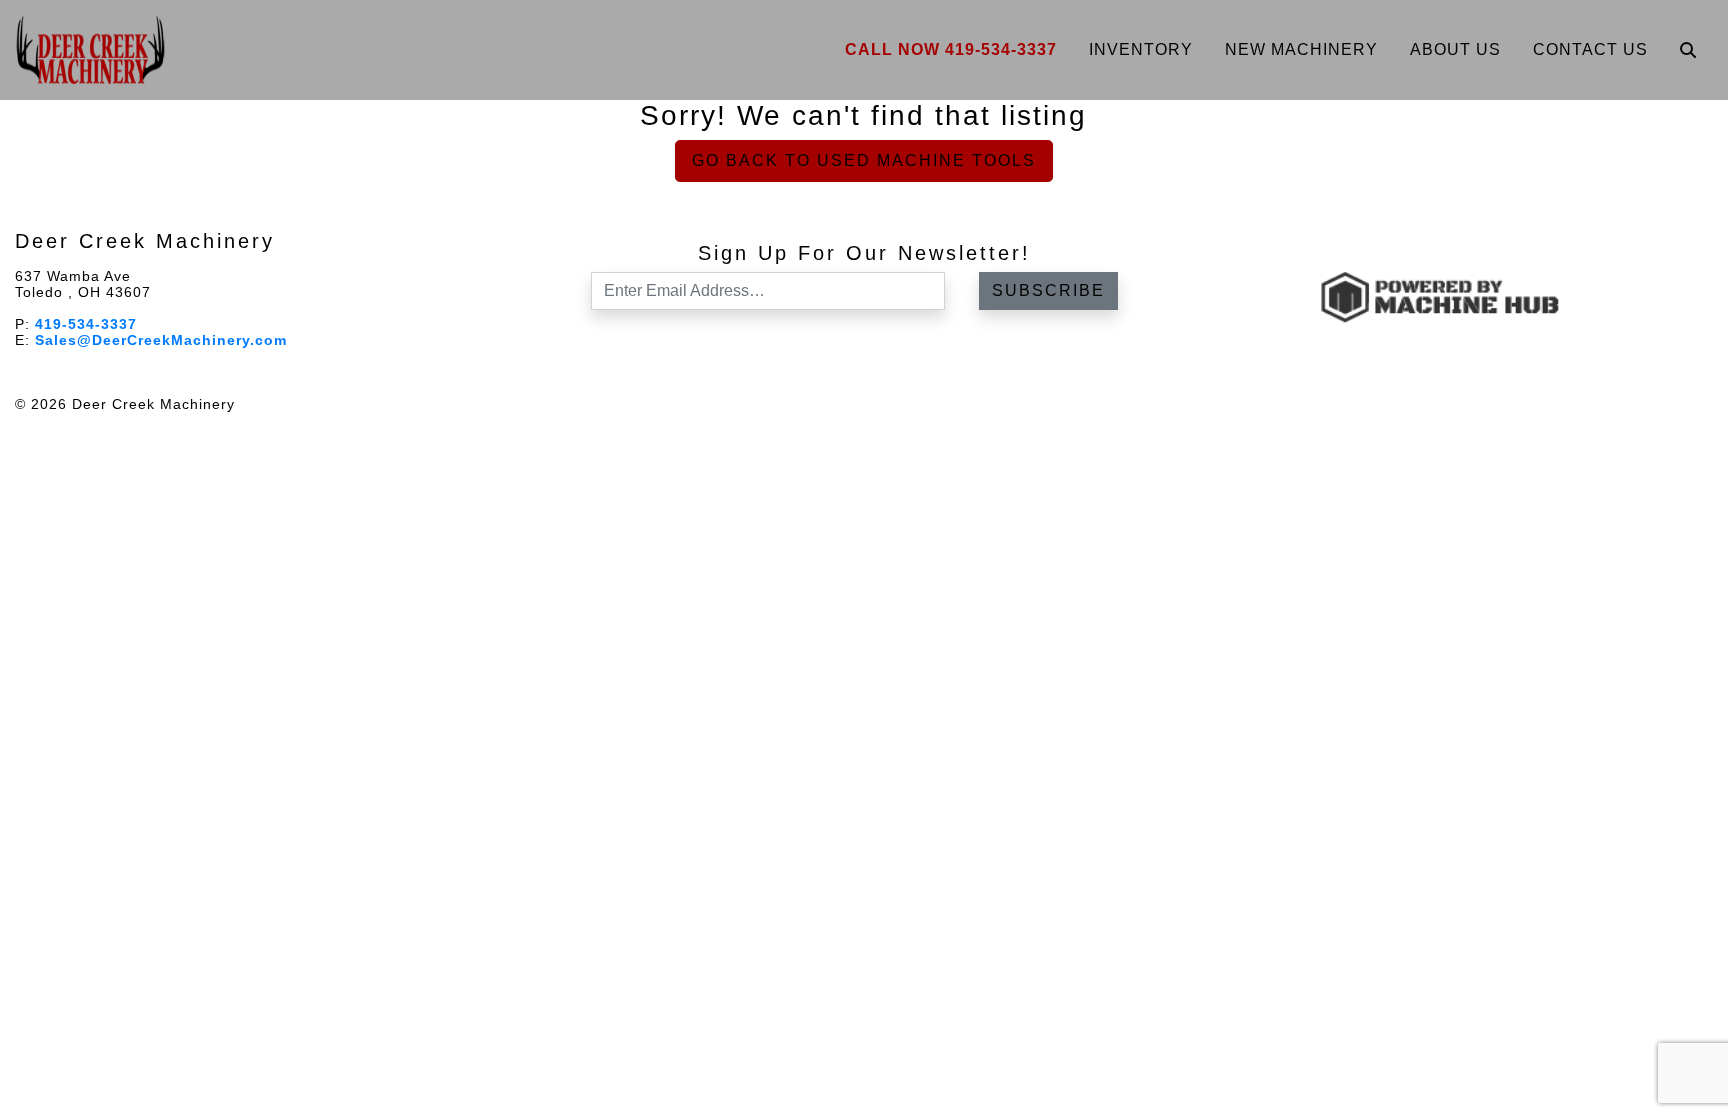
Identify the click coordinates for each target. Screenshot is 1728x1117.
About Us (1455, 49)
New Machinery (1301, 49)
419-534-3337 (86, 324)
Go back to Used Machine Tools (864, 160)
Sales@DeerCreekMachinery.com (161, 340)
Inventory (1141, 49)
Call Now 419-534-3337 (951, 49)
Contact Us (1590, 49)
